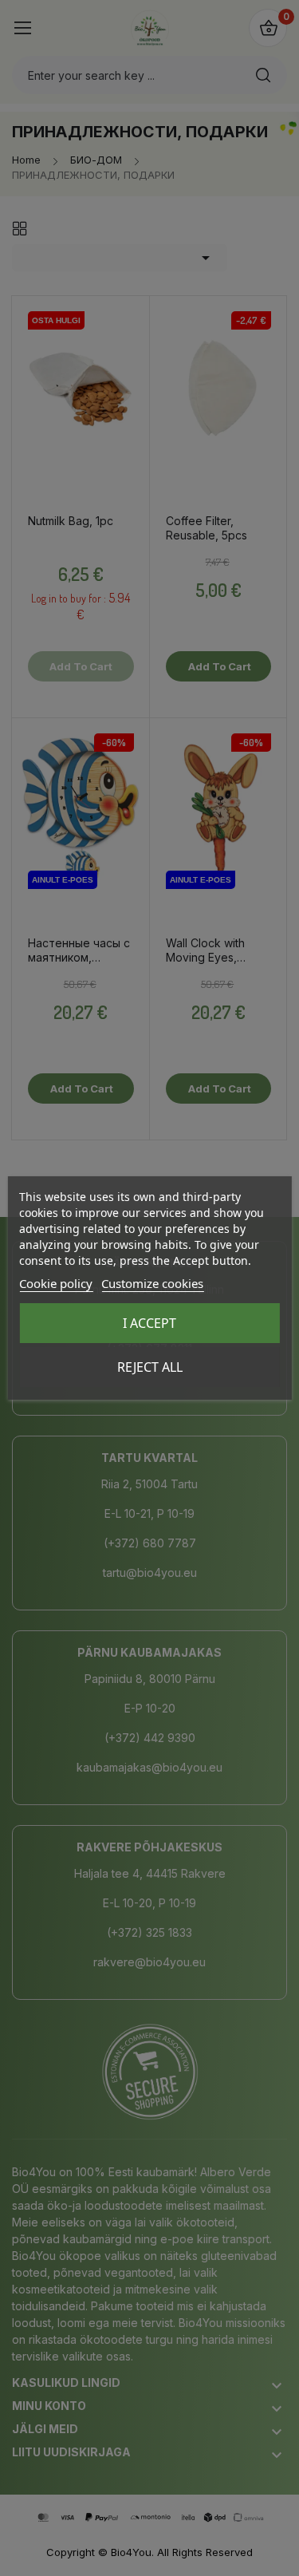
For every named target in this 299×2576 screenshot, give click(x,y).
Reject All (150, 1367)
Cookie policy (56, 1283)
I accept (149, 1323)
